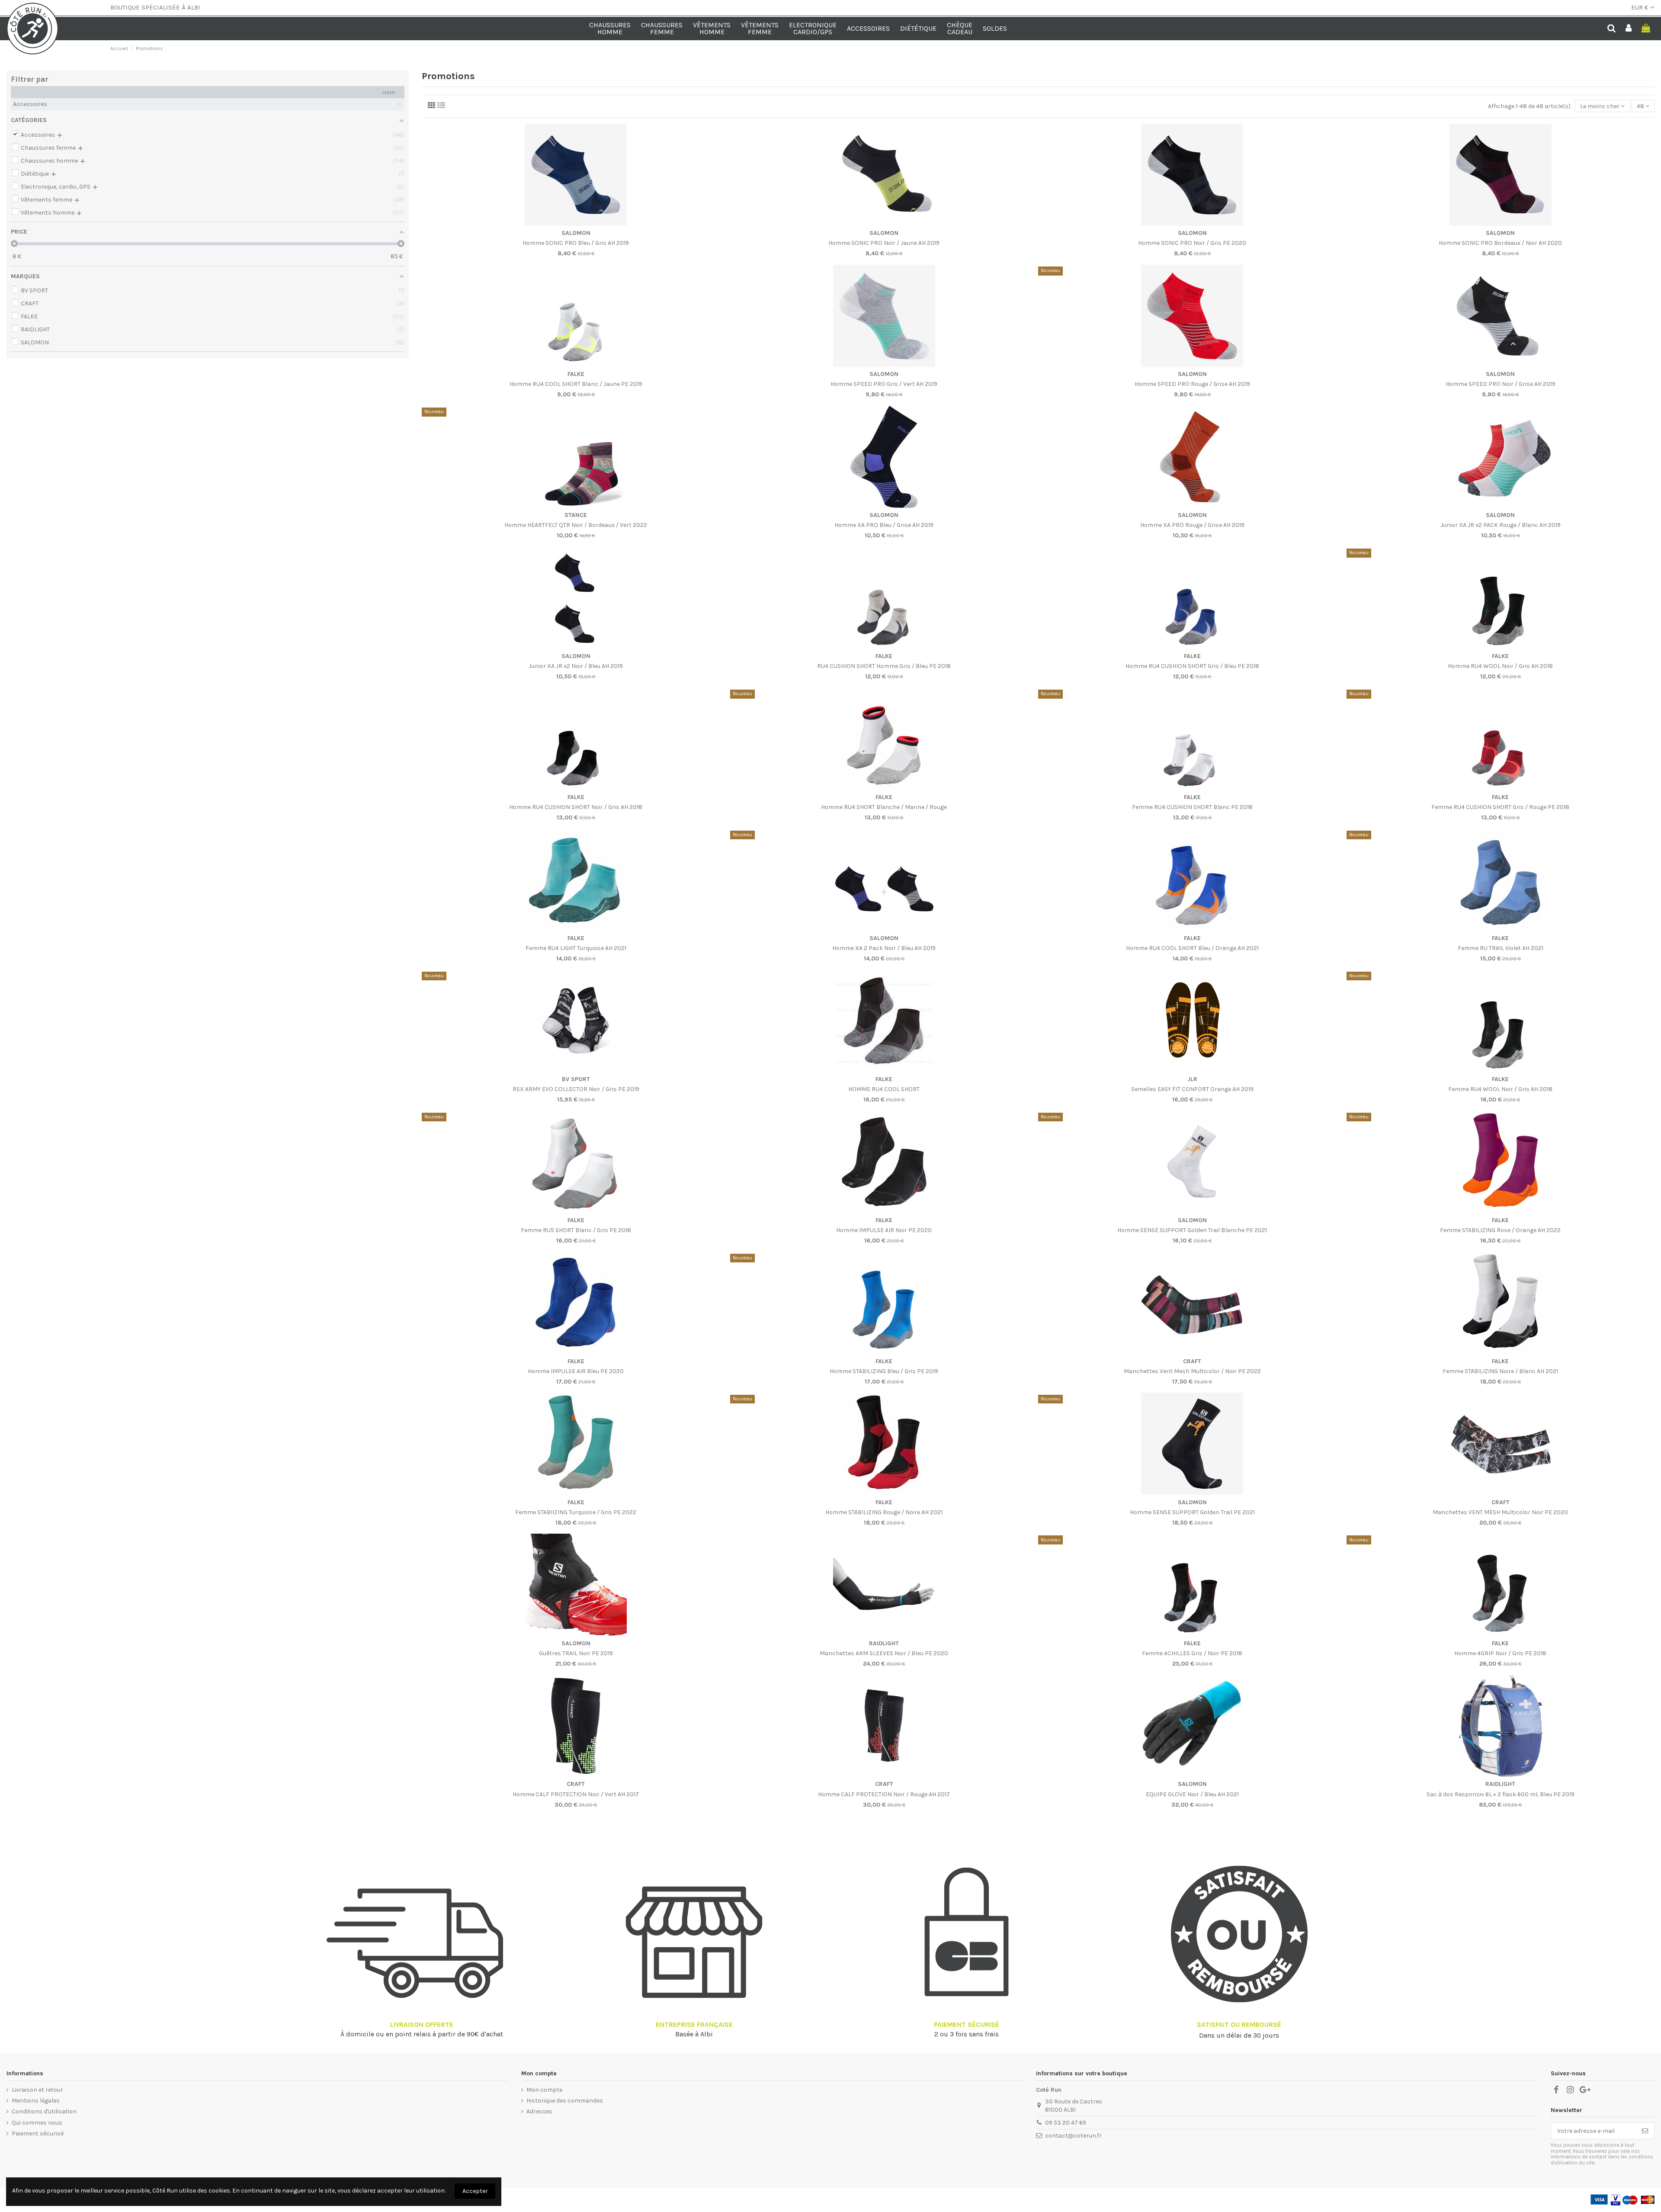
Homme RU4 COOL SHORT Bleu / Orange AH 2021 (1192, 948)
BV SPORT (576, 1079)
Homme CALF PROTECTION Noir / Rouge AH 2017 (884, 1794)
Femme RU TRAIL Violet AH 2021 (1501, 948)
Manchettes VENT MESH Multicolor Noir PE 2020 (1500, 1512)
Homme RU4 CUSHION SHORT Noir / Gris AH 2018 (576, 807)
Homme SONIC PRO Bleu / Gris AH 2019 (576, 243)
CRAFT (1192, 1361)
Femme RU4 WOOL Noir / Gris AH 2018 (1500, 1089)
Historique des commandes (565, 2101)
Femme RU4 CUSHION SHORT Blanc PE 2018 (1192, 807)
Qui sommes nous (37, 2123)
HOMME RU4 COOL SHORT (884, 1089)
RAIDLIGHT (884, 1643)
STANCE (576, 515)
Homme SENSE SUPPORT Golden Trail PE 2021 (1192, 1512)
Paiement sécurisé (38, 2133)
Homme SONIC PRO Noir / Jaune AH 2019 (884, 243)
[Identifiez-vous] (1629, 29)
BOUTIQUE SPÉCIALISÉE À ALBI (155, 7)
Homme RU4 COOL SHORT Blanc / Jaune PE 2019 (576, 384)
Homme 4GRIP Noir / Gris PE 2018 (1500, 1653)
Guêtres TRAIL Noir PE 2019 (576, 1653)
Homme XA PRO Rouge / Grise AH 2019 (1192, 525)
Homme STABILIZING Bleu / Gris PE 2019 (884, 1371)
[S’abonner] (1645, 2131)
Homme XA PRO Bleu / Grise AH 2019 (884, 525)
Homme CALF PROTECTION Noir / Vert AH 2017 (576, 1794)
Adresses (539, 2111)
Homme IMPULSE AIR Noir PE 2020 (884, 1230)
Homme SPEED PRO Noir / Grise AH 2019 (1501, 384)
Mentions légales (36, 2101)
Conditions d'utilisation (44, 2111)
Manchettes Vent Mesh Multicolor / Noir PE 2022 (1192, 1371)
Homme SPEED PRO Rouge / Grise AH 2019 (1192, 384)
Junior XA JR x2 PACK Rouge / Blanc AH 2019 (1501, 525)
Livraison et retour (37, 2090)
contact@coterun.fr (1073, 2136)
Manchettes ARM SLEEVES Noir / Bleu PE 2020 (884, 1653)
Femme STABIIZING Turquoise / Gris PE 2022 (576, 1512)
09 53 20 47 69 (1066, 2123)
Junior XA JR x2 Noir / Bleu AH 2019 (576, 666)
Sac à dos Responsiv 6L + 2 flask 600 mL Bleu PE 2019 (1501, 1794)
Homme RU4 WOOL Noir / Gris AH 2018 (1500, 666)
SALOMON (576, 233)
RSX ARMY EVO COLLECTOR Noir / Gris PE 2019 (576, 1089)
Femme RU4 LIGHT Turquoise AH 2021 (576, 948)
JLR (1192, 1079)
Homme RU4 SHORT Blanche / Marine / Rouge (884, 807)
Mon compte (544, 2090)
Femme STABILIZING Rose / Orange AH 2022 (1500, 1230)
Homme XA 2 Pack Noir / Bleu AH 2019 (884, 948)
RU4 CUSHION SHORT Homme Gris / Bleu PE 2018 (884, 666)
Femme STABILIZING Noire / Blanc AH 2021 (1500, 1371)
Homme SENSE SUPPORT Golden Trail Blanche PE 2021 (1192, 1230)
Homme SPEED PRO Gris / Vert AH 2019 (884, 384)
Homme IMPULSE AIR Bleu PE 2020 (576, 1371)
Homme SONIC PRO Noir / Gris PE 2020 (1192, 243)
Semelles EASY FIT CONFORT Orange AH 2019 (1192, 1089)
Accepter (475, 2191)
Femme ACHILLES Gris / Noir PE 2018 (1192, 1653)
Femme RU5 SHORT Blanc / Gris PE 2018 (576, 1230)
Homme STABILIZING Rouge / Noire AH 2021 (884, 1512)
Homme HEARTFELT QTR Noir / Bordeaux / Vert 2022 (576, 525)
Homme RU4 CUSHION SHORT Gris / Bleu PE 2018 (1192, 666)
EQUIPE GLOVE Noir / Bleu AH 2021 (1192, 1794)
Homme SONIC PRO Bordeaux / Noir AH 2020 (1500, 243)
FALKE (576, 374)
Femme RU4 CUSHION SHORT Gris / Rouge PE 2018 (1500, 807)
